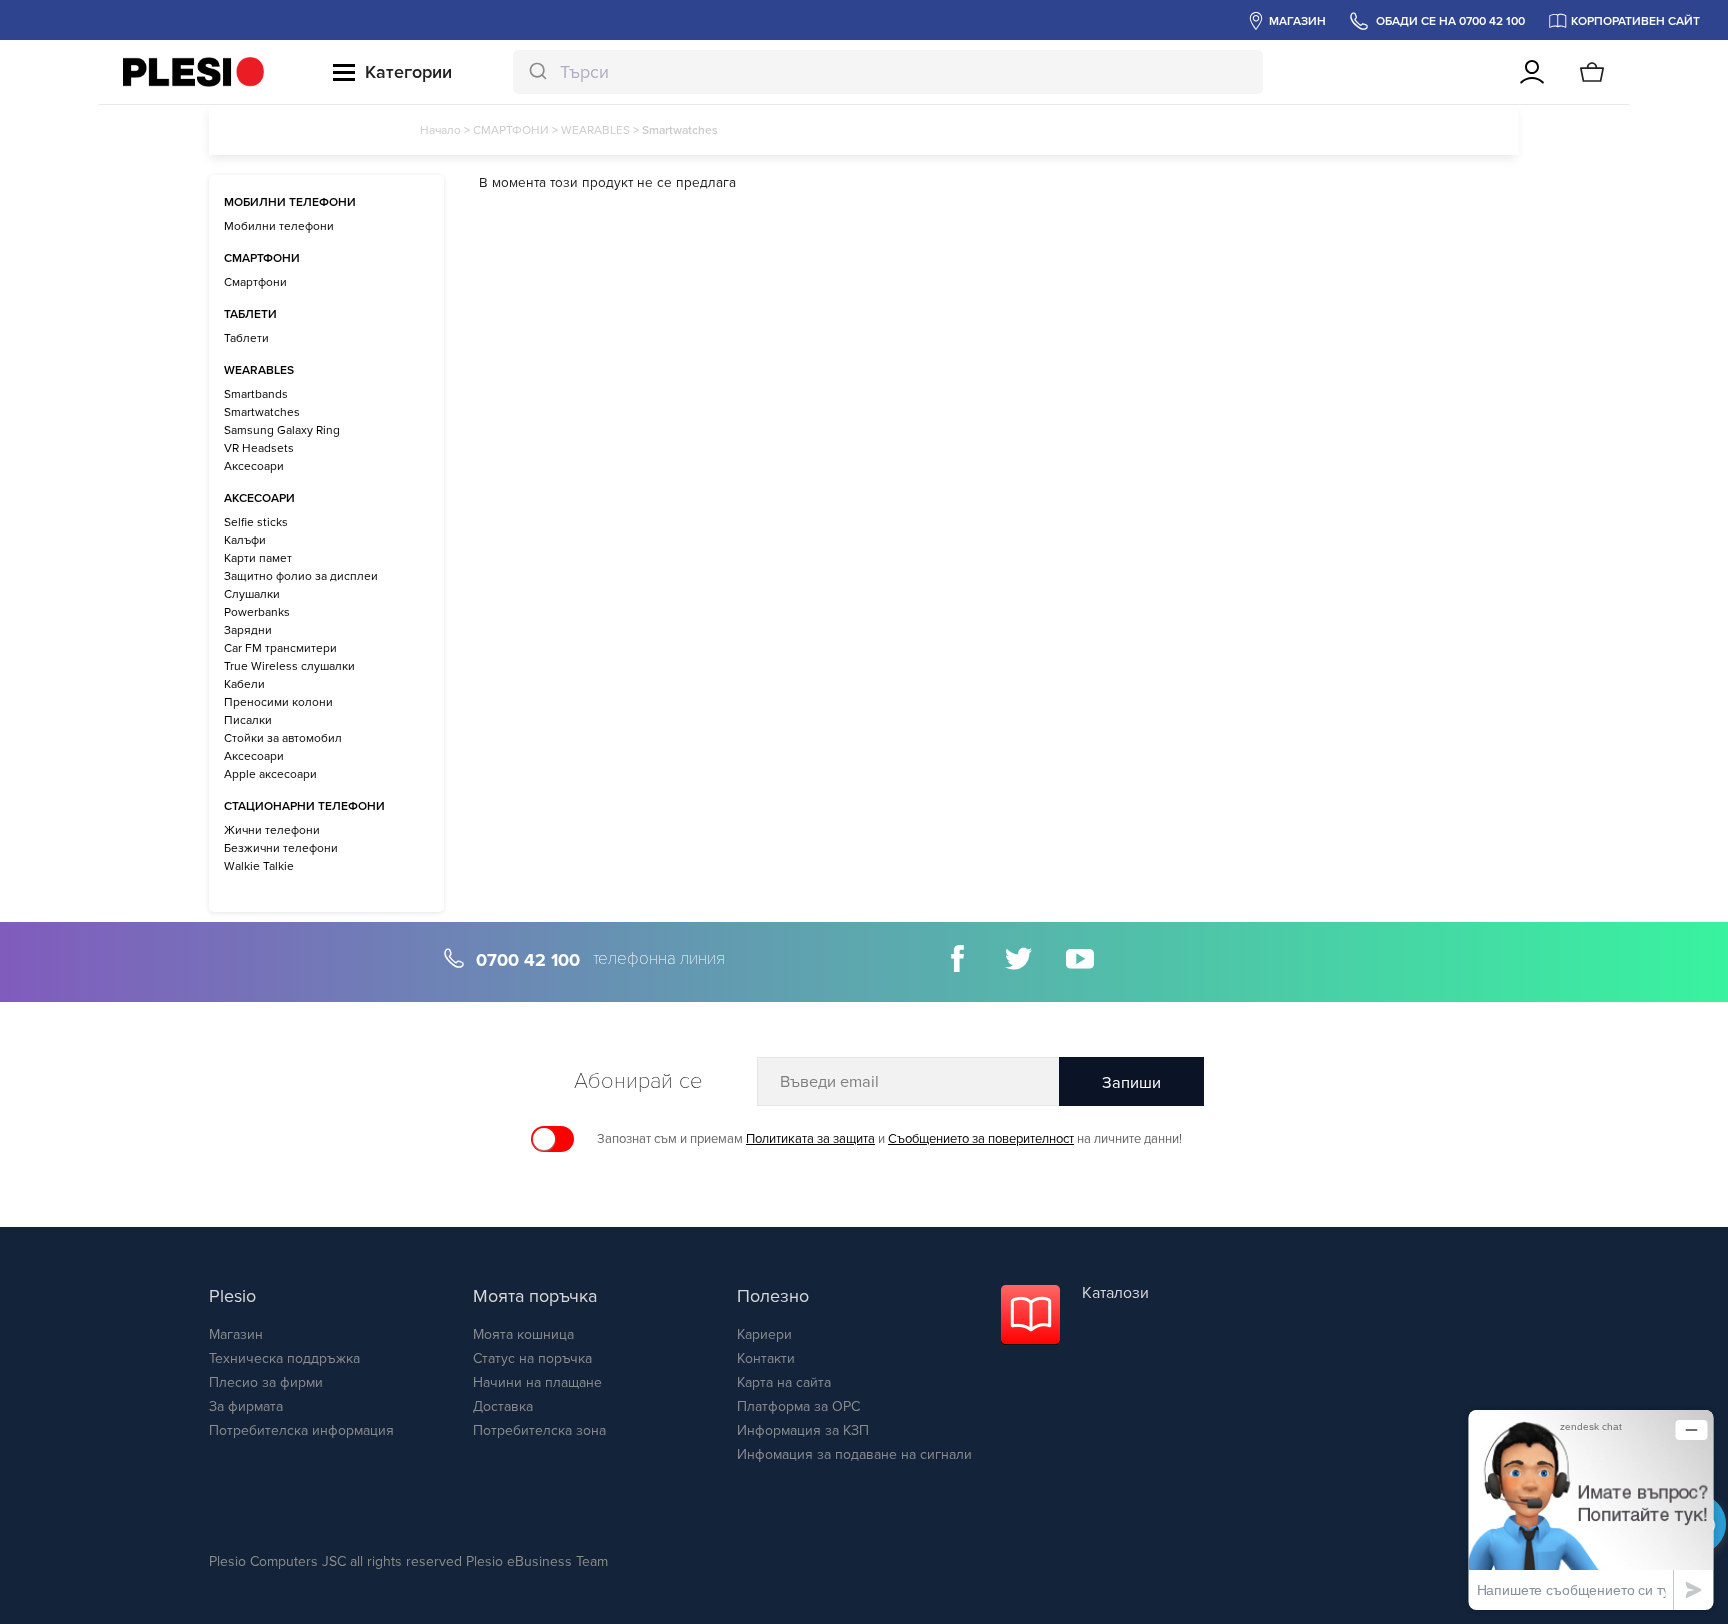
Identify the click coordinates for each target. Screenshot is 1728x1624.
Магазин (236, 1334)
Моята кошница (523, 1334)
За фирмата (246, 1406)
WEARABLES (595, 130)
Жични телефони (272, 830)
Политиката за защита (810, 1139)
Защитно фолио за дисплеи (301, 576)
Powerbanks (257, 612)
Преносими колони (278, 702)
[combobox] (888, 72)
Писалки (248, 720)
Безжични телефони (281, 848)
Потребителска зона (539, 1430)
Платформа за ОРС (798, 1406)
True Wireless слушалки (289, 666)
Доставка (503, 1406)
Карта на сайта (784, 1382)
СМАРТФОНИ (511, 130)
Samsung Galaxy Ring (282, 430)
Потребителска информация (301, 1430)
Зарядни (248, 630)
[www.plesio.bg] (193, 72)
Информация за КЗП (803, 1430)
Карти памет (258, 558)
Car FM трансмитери (280, 648)
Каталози (1115, 1293)
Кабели (244, 684)
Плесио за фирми (266, 1382)
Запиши (1131, 1083)
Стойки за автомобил (283, 738)
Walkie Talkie (259, 866)
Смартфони (255, 282)
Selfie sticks (256, 522)
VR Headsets (259, 448)
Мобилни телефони (279, 226)
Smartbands (256, 394)
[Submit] (536, 72)
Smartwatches (262, 412)
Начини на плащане (537, 1382)
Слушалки (252, 594)
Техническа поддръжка (284, 1358)
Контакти (766, 1358)
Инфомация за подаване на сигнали (854, 1454)
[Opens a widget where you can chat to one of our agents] (1591, 1509)
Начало (440, 130)
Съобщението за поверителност (981, 1139)
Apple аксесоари (270, 774)
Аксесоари (254, 466)
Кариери (764, 1334)
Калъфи (245, 540)
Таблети (246, 338)
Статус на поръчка (532, 1358)
